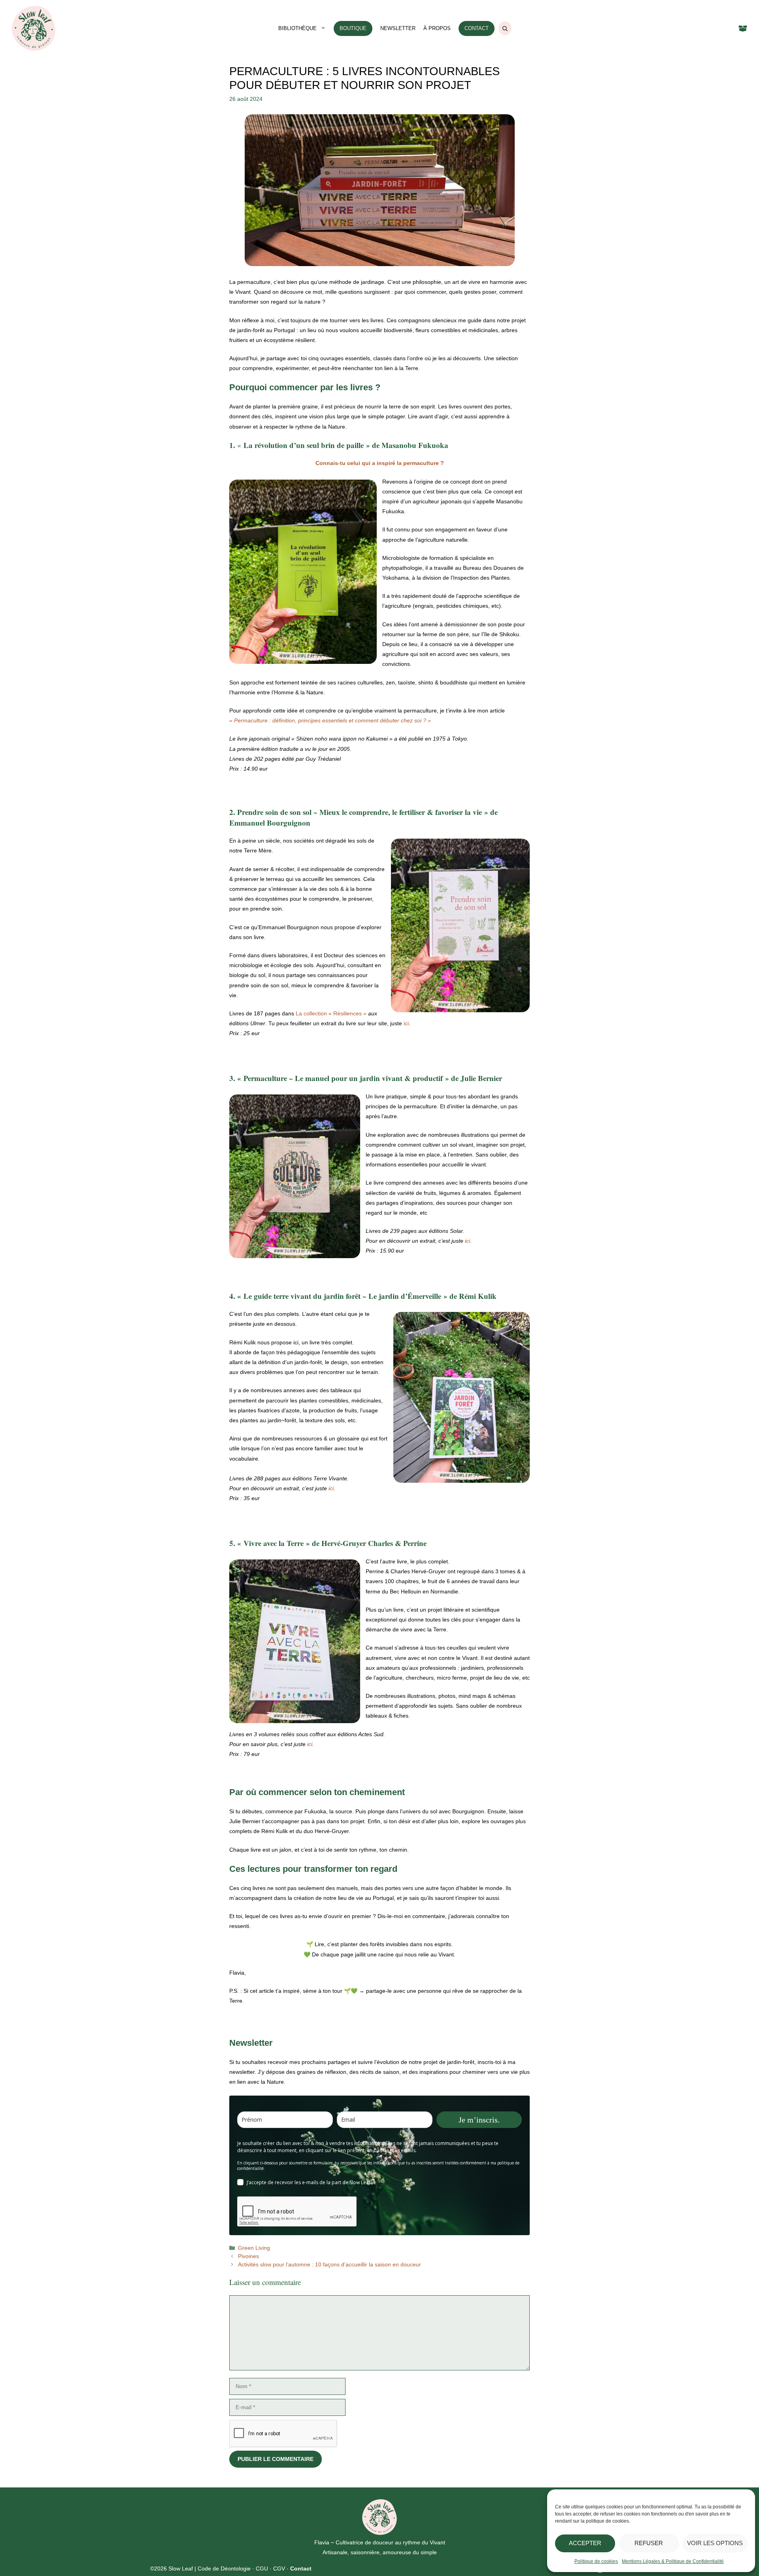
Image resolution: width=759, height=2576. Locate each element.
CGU (262, 2568)
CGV (279, 2568)
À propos (437, 28)
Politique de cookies (596, 2561)
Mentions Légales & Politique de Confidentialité (673, 2561)
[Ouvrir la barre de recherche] (505, 28)
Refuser (649, 2543)
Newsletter (398, 28)
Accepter (585, 2543)
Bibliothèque (297, 28)
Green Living (254, 2248)
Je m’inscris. (479, 2120)
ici (406, 1023)
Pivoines (248, 2256)
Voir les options (715, 2543)
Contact (477, 28)
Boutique (353, 28)
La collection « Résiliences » (331, 1013)
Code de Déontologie (224, 2568)
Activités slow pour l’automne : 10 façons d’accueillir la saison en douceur (329, 2264)
